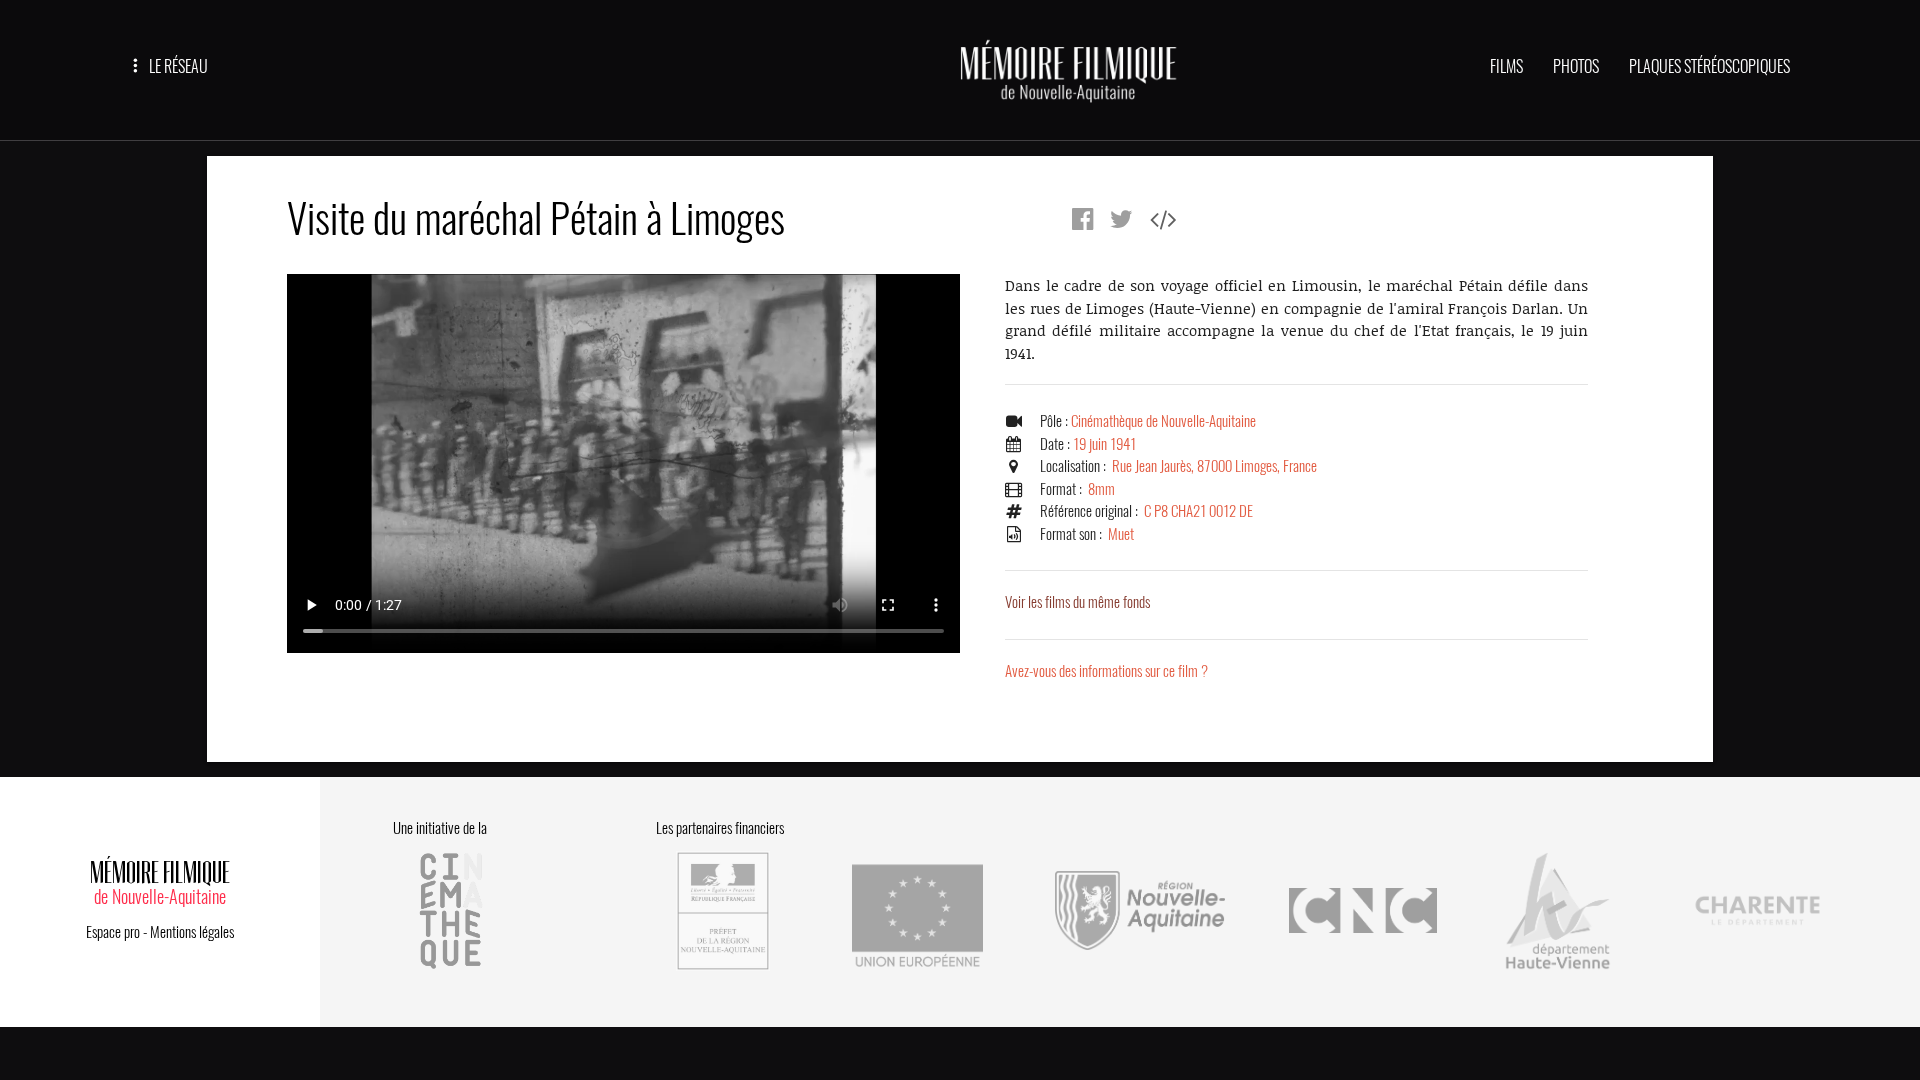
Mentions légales (192, 932)
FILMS (1506, 66)
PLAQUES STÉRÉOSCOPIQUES (1709, 66)
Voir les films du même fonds (1077, 602)
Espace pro (113, 932)
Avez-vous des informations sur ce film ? (1106, 671)
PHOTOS (1576, 66)
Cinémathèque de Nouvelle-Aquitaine (1163, 421)
